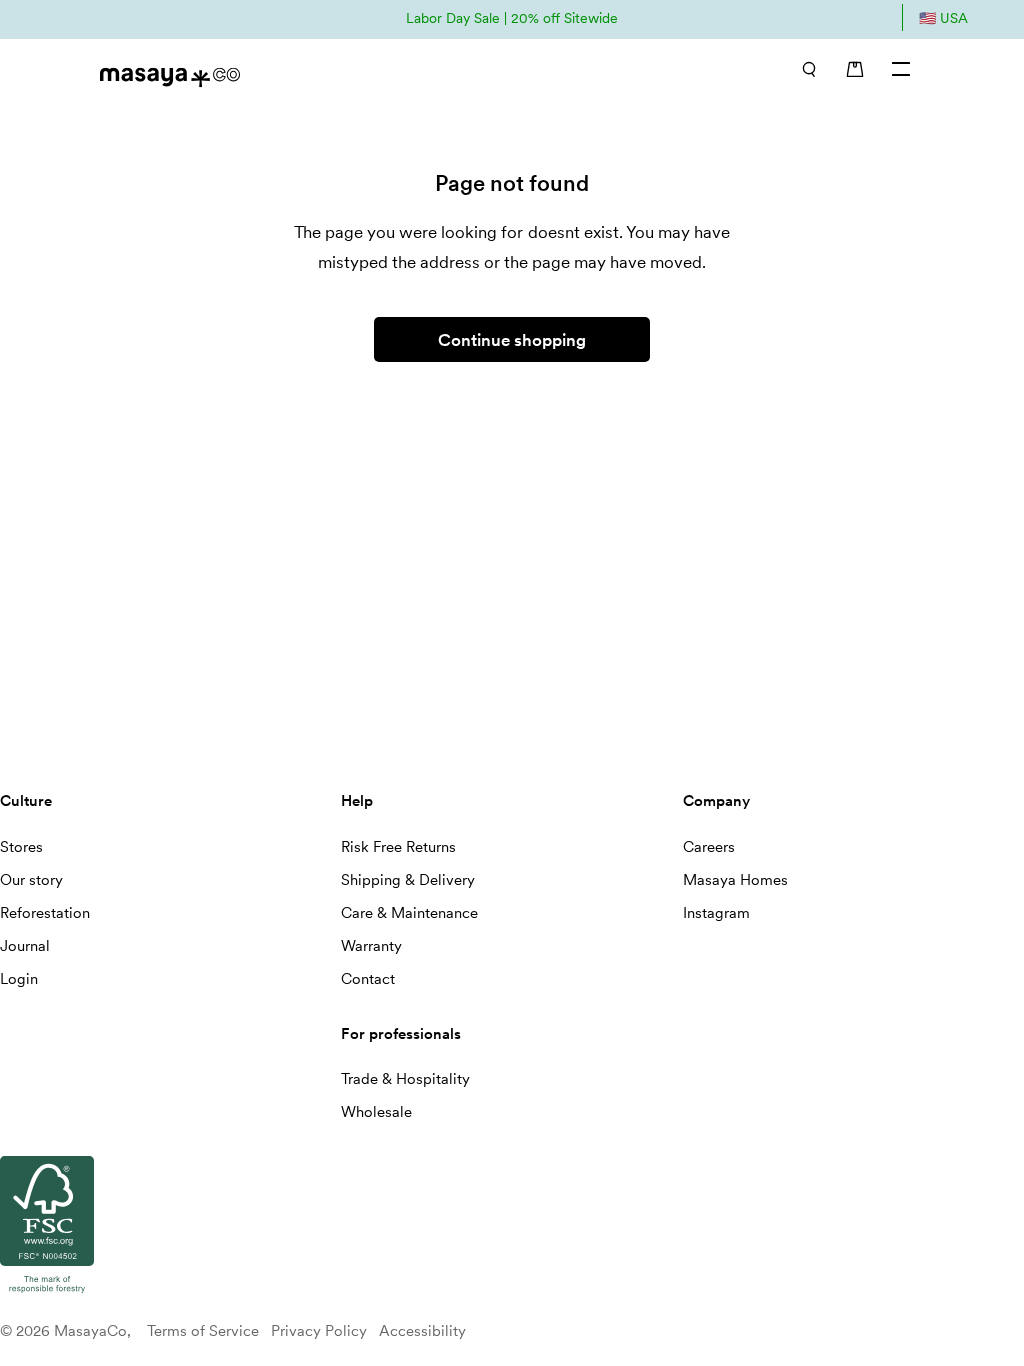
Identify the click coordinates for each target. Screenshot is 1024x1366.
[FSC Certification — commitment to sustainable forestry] (47, 1294)
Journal (25, 946)
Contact (368, 979)
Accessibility (422, 1331)
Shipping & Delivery (408, 880)
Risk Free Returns (398, 847)
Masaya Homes (735, 880)
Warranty (371, 946)
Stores (21, 847)
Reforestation (45, 913)
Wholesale (376, 1112)
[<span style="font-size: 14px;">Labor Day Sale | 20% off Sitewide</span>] (512, 17)
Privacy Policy (319, 1331)
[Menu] (902, 69)
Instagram (716, 913)
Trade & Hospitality (405, 1079)
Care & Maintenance (409, 913)
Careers (709, 847)
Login (19, 979)
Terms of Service (203, 1331)
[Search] (808, 69)
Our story (31, 880)
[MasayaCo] (294, 71)
